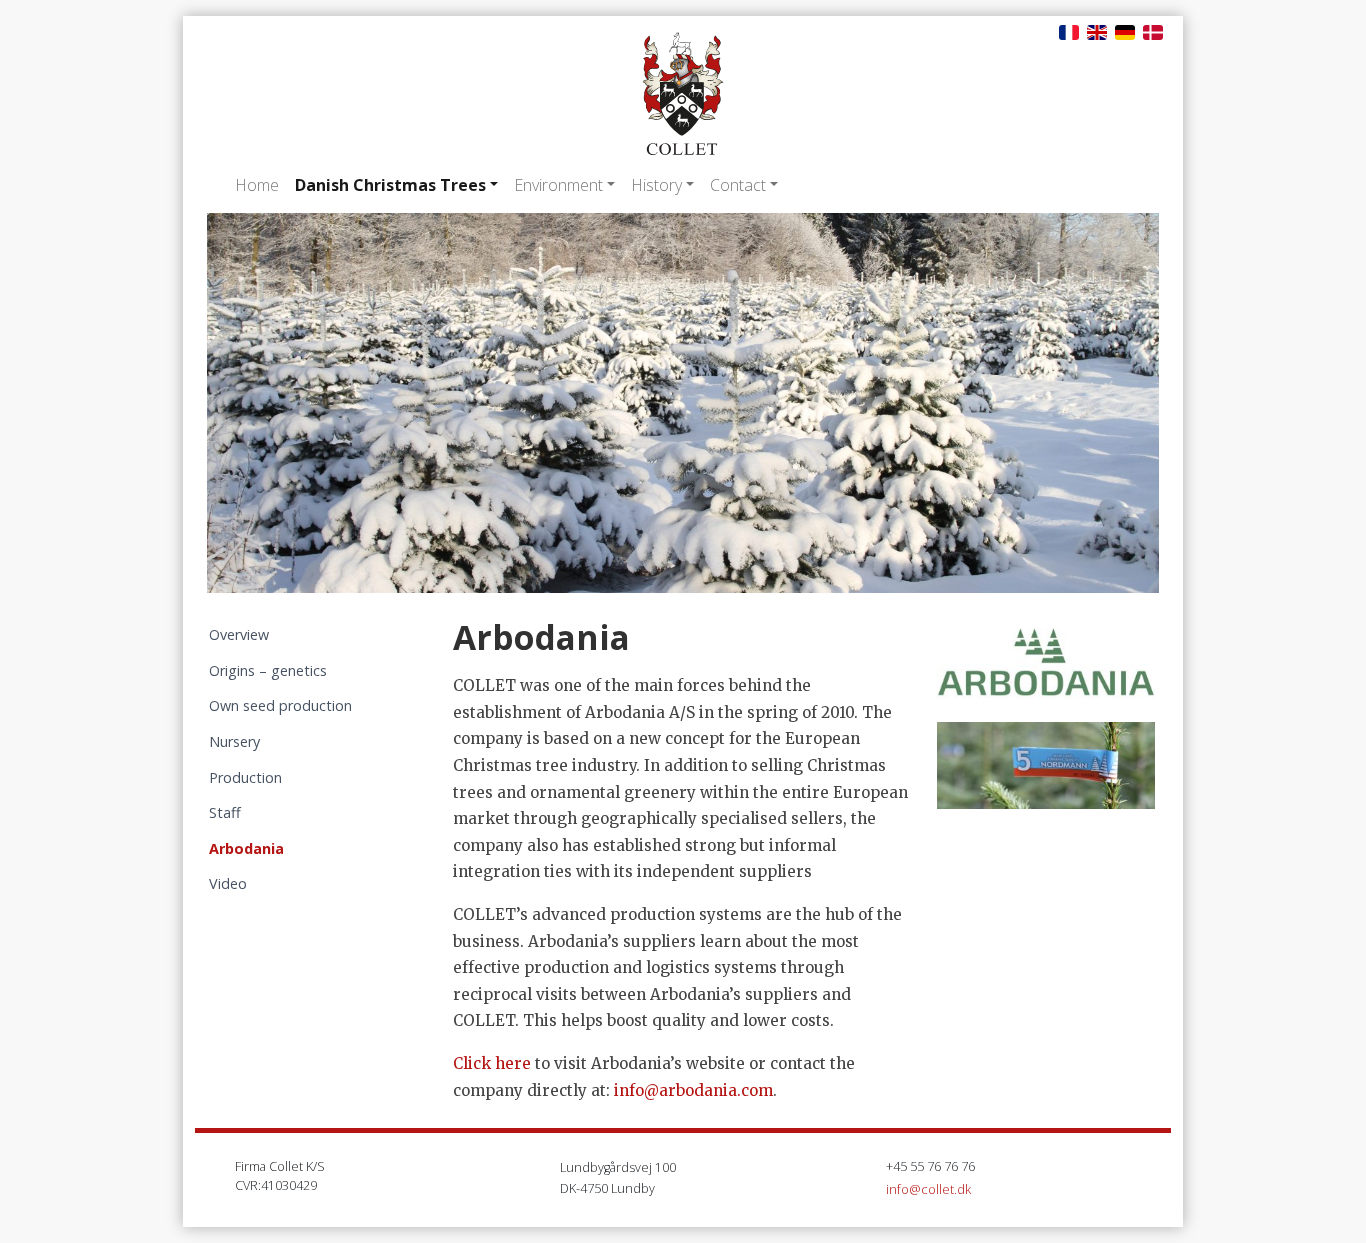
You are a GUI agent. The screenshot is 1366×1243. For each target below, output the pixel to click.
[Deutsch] (1125, 31)
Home (257, 185)
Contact (738, 185)
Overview (239, 634)
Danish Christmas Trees (390, 185)
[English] (1097, 31)
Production (245, 777)
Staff (225, 812)
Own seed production (280, 705)
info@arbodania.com (693, 1090)
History (656, 185)
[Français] (1069, 31)
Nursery (234, 741)
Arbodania (246, 848)
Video (228, 883)
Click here (492, 1063)
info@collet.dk (928, 1189)
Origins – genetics (268, 670)
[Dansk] (1153, 31)
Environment (558, 185)
